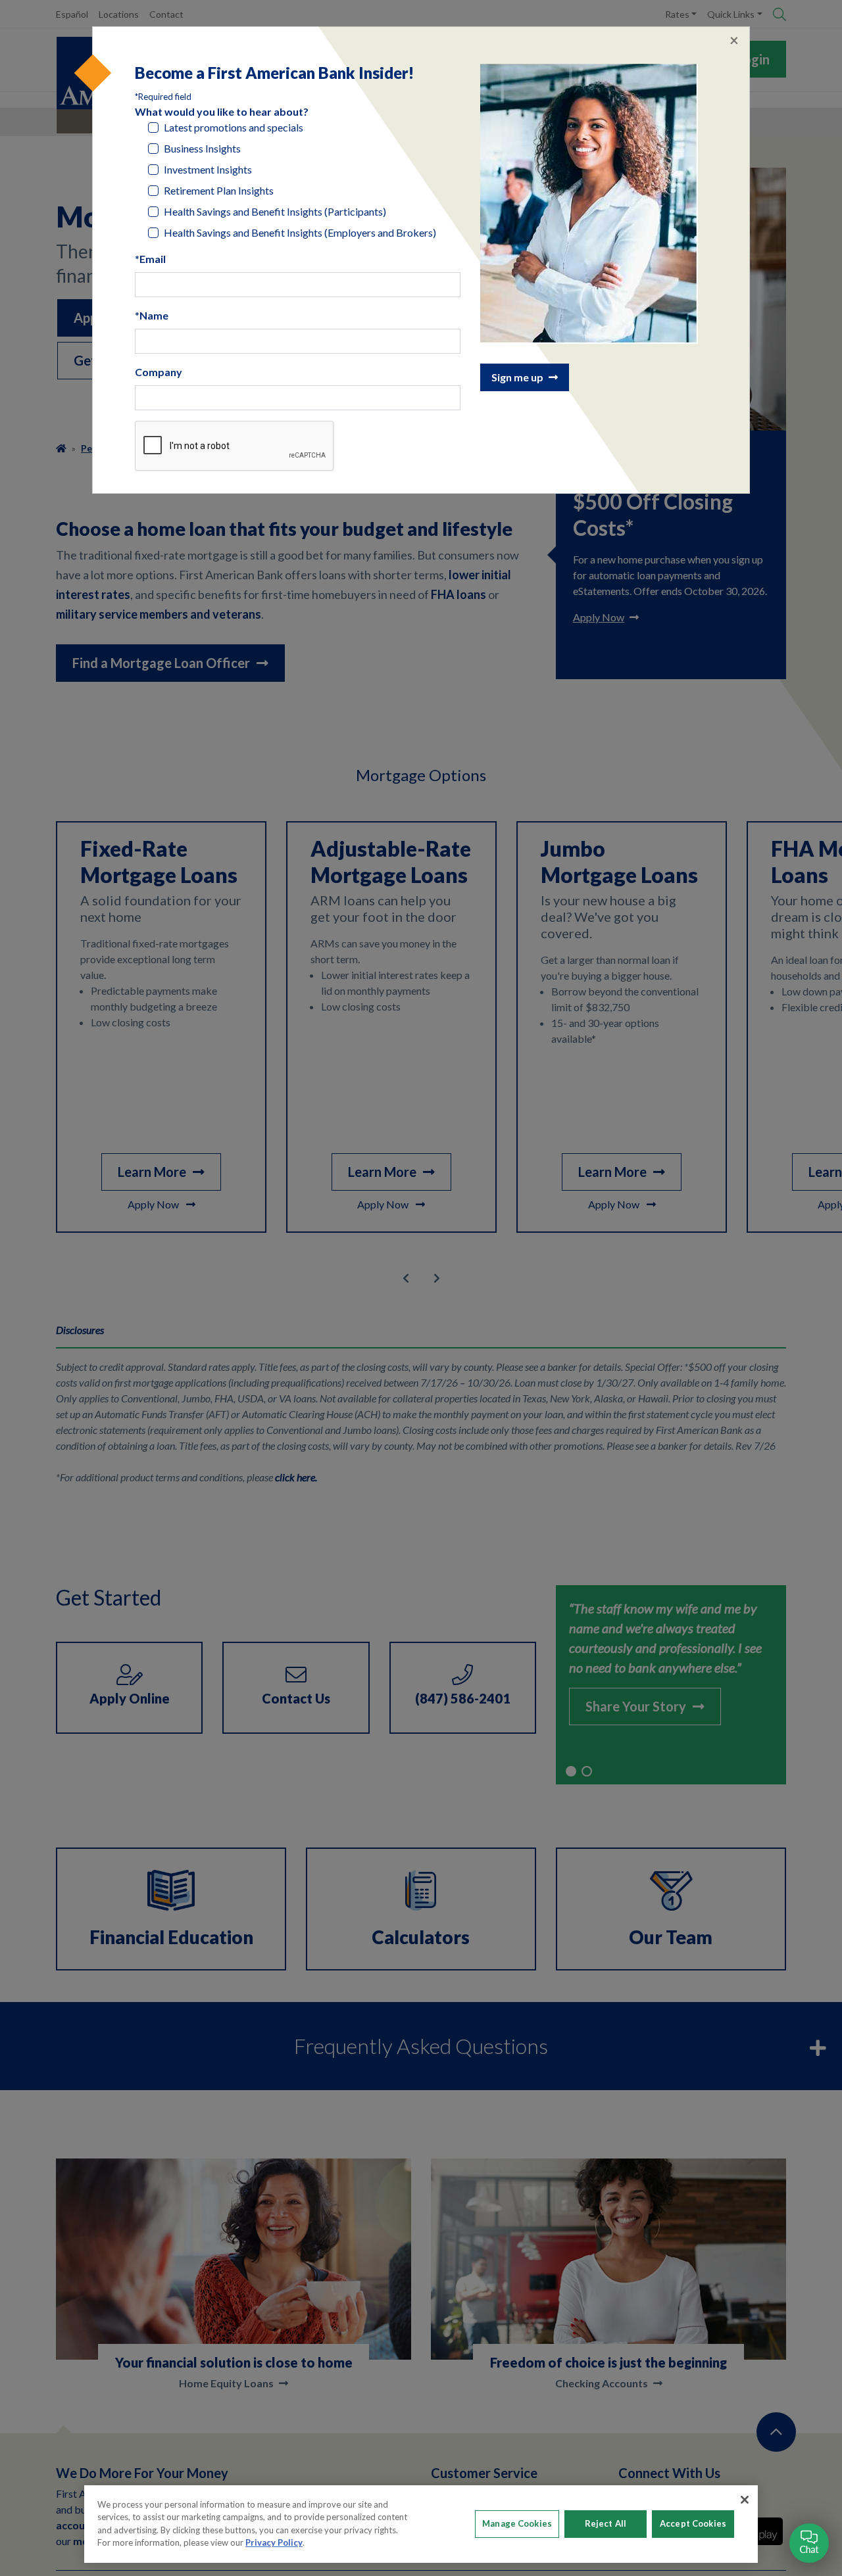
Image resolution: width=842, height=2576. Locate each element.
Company (159, 372)
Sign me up (517, 377)
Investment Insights (208, 169)
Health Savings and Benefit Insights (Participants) (275, 211)
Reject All (606, 2523)
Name (154, 315)
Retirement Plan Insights (219, 190)
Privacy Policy (274, 2542)
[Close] (745, 2500)
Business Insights (202, 148)
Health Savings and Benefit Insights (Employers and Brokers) (300, 232)
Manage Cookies (517, 2523)
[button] (809, 2543)
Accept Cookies (693, 2523)
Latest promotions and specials (234, 127)
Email (153, 259)
